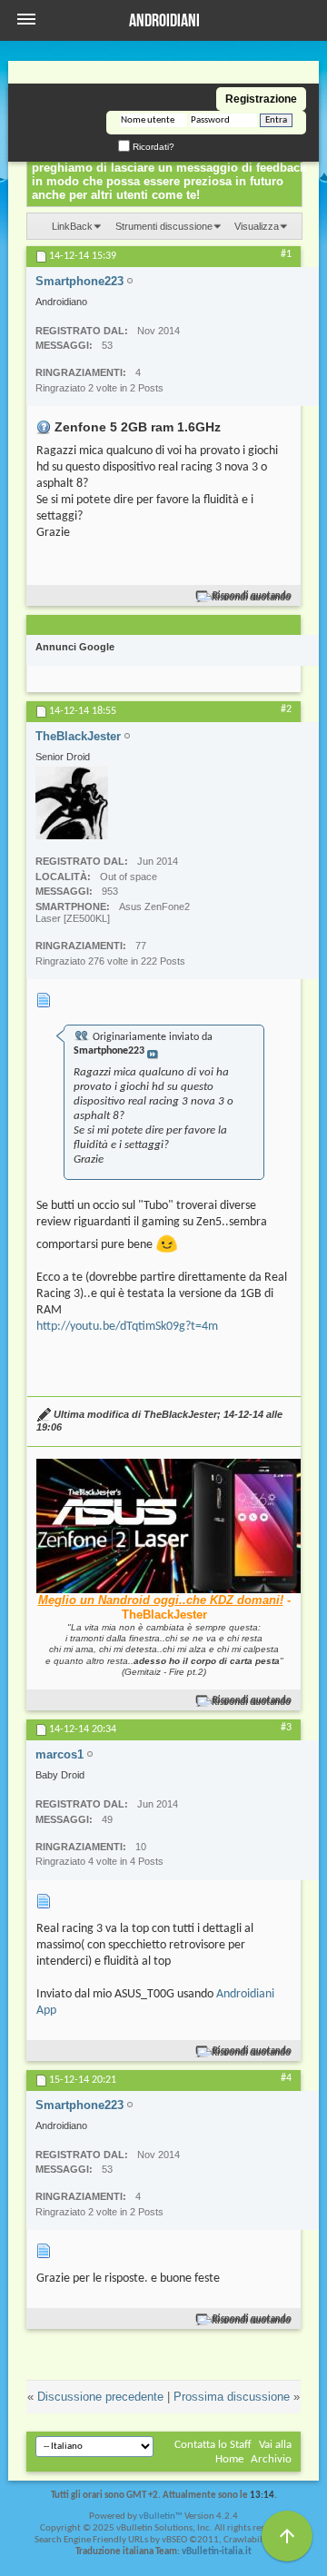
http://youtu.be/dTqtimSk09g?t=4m (127, 1327)
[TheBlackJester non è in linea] (72, 803)
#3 (286, 1728)
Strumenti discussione (164, 226)
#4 (286, 2078)
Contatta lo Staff (213, 2445)
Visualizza (257, 226)
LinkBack (72, 226)
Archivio (271, 2459)
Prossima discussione (232, 2397)
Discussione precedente (100, 2397)
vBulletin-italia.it (217, 2552)
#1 (286, 254)
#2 (286, 709)
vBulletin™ (161, 2517)
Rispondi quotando (252, 596)
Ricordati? (152, 147)
